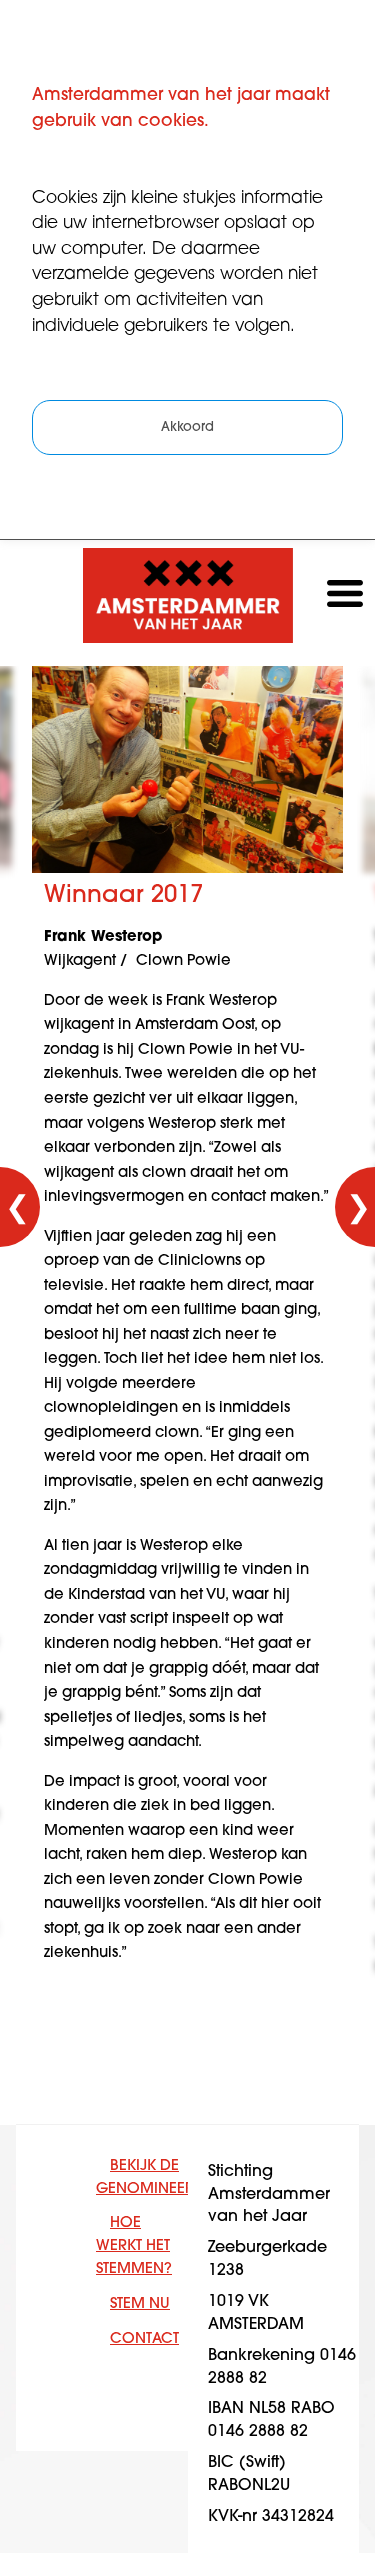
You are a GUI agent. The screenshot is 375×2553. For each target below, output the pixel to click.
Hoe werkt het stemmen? (134, 2246)
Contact (144, 2339)
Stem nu (140, 2304)
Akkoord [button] (187, 427)
